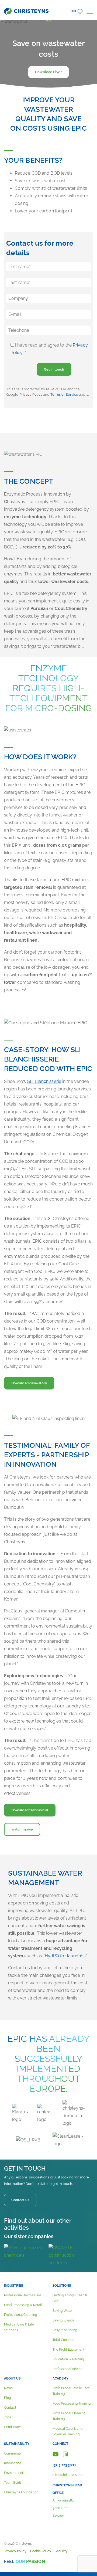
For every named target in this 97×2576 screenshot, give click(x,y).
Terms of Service (64, 394)
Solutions (62, 2286)
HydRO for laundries (65, 1956)
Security (61, 2551)
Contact (10, 2408)
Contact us (20, 2200)
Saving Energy (63, 2320)
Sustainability (17, 2444)
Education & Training (68, 2359)
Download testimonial (30, 1810)
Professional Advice (67, 2369)
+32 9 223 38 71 (64, 2465)
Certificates (13, 2427)
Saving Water (63, 2311)
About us (12, 2378)
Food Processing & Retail (23, 2305)
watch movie (22, 1829)
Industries (13, 2286)
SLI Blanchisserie (44, 1081)
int (74, 11)
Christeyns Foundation (21, 2492)
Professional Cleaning (20, 2315)
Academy (60, 2378)
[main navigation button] (90, 11)
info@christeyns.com (68, 2475)
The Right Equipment (68, 2350)
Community (13, 2453)
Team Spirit (13, 2483)
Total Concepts (64, 2340)
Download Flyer (48, 72)
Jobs (8, 2417)
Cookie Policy (41, 2551)
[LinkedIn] (65, 2454)
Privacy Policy (31, 394)
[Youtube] (56, 2454)
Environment (14, 2473)
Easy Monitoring (65, 2330)
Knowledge (13, 2463)
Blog (7, 2398)
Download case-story (29, 1383)
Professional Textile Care (23, 2295)
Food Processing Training (72, 2404)
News (8, 2388)
